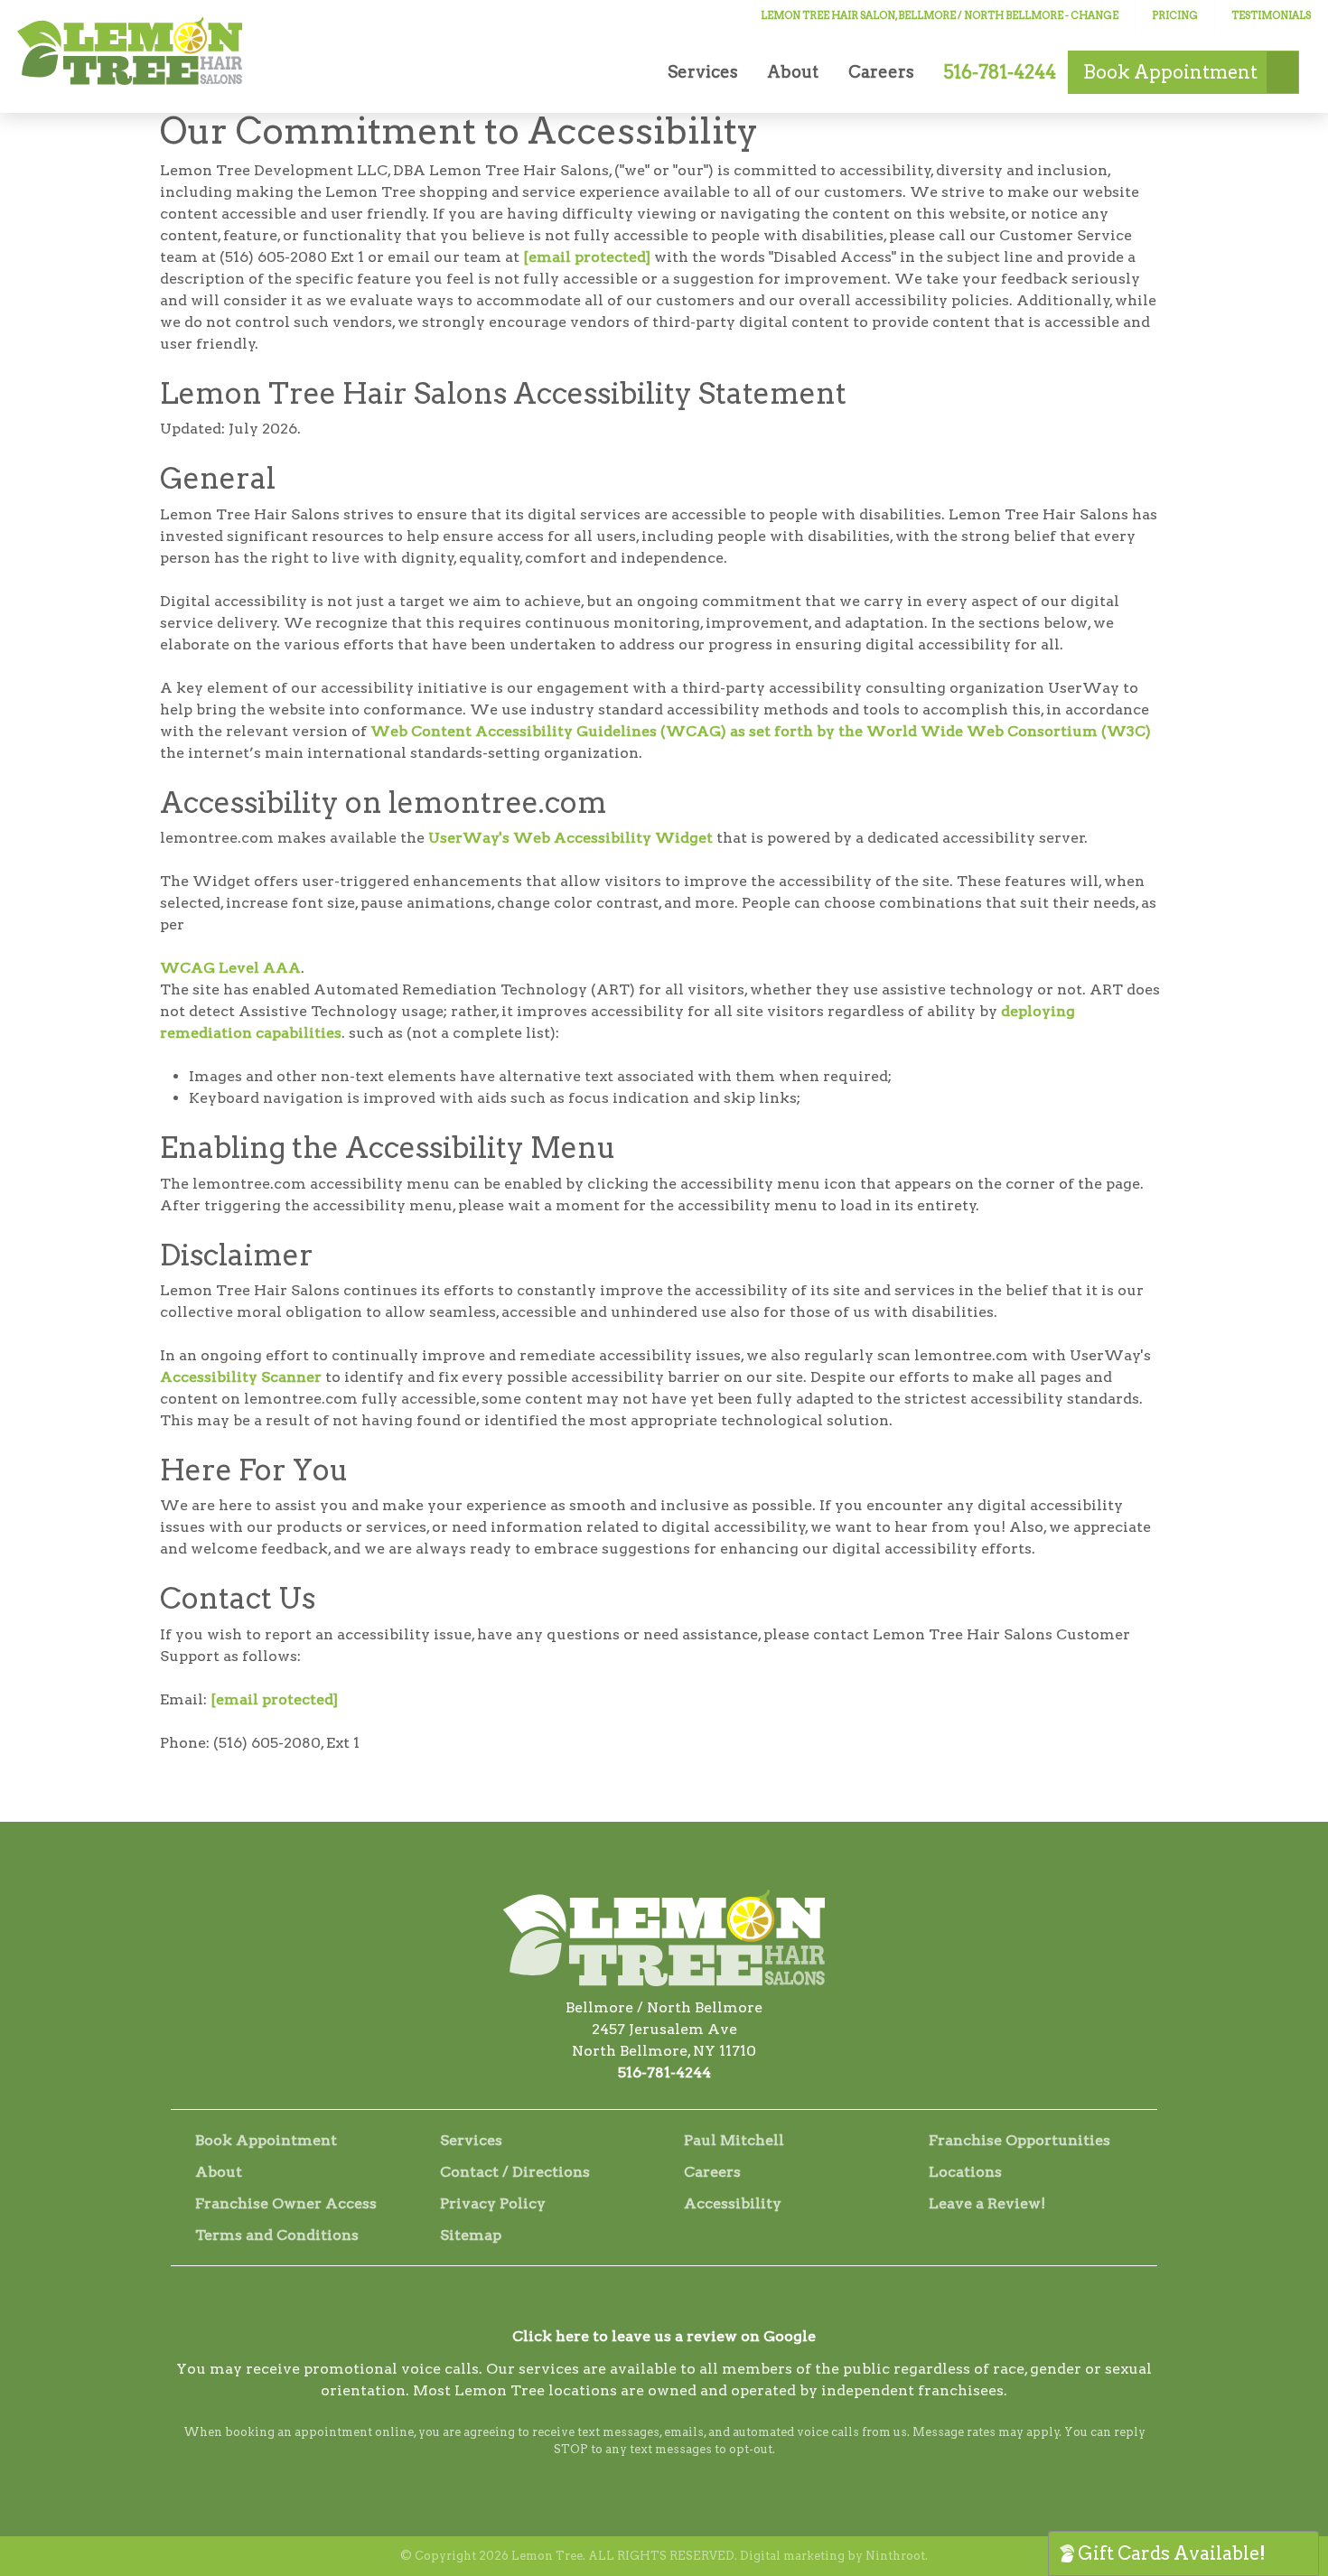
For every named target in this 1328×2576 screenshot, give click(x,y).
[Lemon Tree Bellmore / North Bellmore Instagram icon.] (664, 2303)
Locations (965, 2172)
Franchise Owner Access (286, 2203)
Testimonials (1271, 15)
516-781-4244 (664, 2072)
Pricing (1175, 15)
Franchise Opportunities (1019, 2140)
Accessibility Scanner (243, 1377)
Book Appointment (266, 2140)
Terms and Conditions (277, 2235)
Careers (881, 72)
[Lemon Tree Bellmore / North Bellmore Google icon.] (713, 2303)
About (793, 72)
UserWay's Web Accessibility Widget (570, 838)
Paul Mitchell (734, 2140)
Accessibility (733, 2203)
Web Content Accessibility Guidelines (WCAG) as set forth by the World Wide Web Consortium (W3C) (761, 731)
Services (703, 72)
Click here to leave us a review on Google (664, 2336)
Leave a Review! (987, 2203)
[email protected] (587, 257)
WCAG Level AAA (230, 968)
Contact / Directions (515, 2172)
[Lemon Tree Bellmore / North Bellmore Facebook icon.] (615, 2303)
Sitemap (471, 2235)
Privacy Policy (493, 2203)
